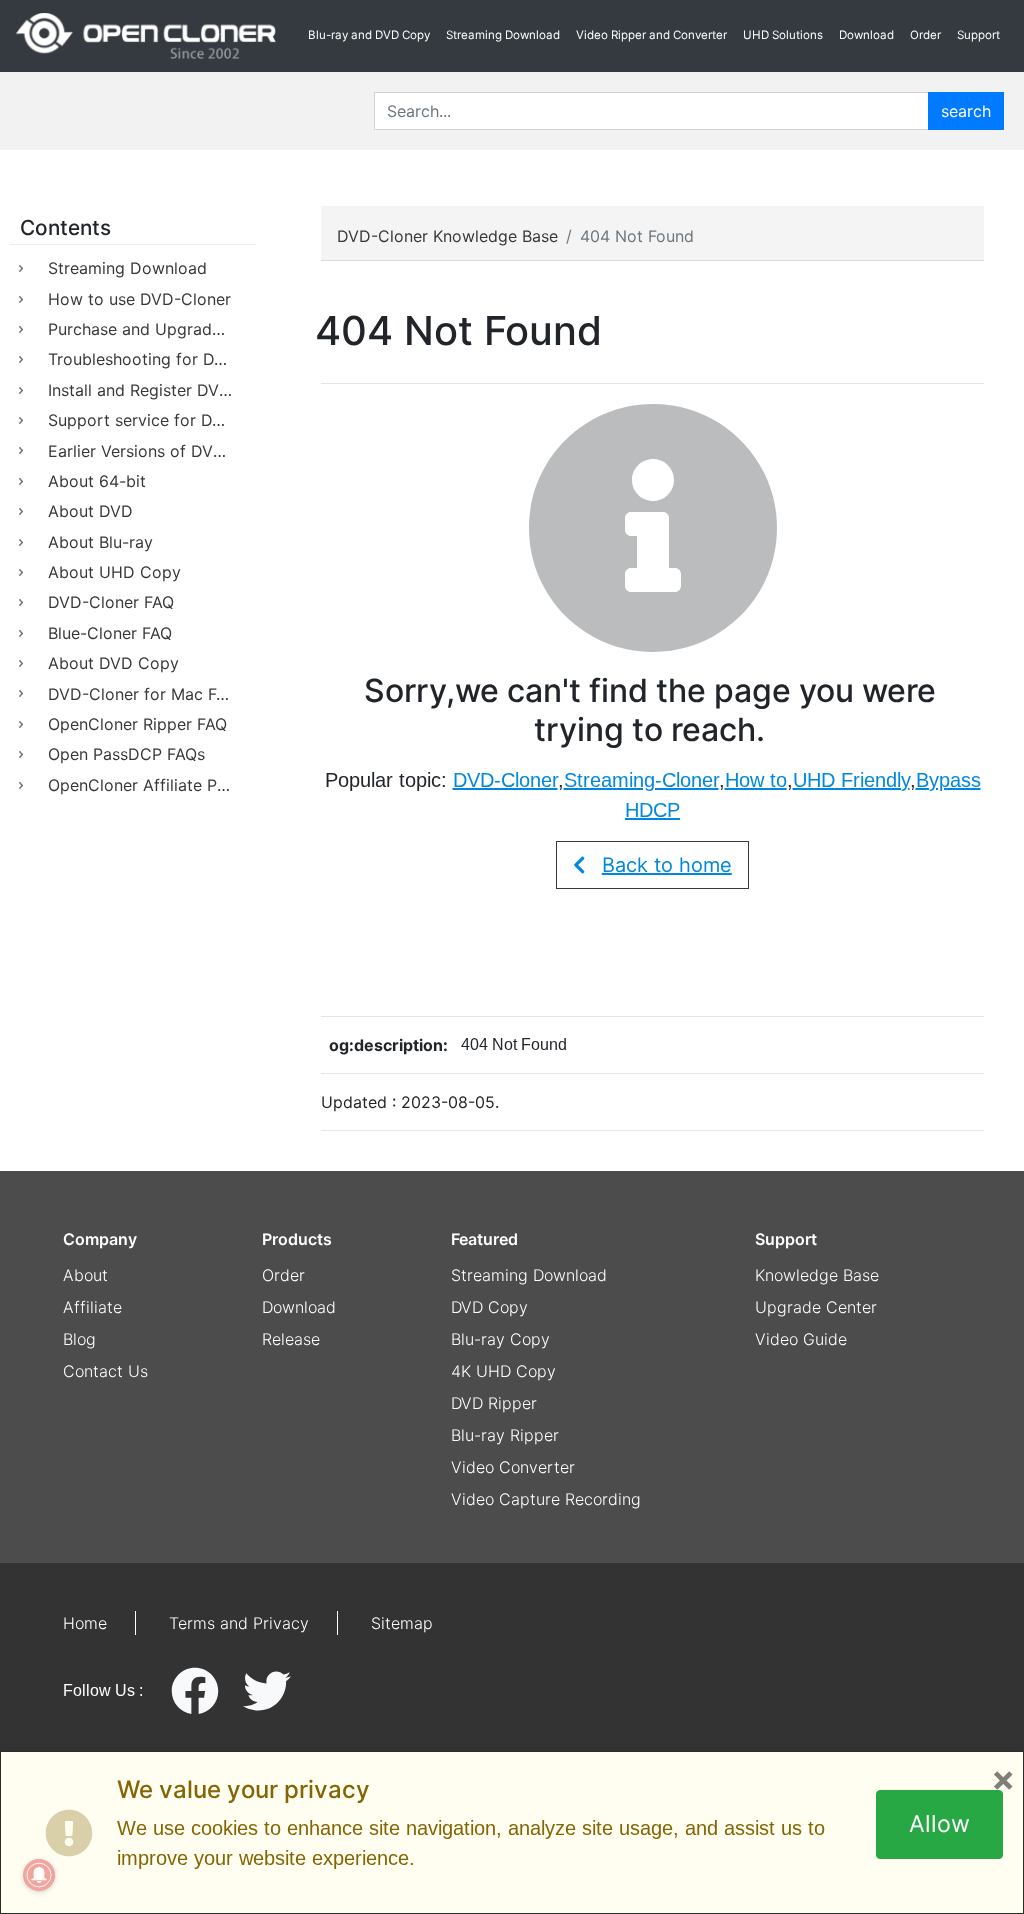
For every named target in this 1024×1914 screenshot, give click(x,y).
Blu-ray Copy (500, 1339)
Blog (79, 1339)
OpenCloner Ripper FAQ (137, 724)
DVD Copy (489, 1307)
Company (100, 1239)
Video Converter (513, 1467)
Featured (484, 1239)
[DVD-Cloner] (146, 36)
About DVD (90, 511)
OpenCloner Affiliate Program (152, 785)
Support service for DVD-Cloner (152, 420)
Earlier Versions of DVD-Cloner (152, 451)
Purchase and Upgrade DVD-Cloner (152, 329)
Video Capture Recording (546, 1499)
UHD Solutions (783, 35)
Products (297, 1239)
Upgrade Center (816, 1307)
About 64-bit (97, 481)
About (85, 1275)
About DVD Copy (113, 663)
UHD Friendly (851, 780)
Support (978, 35)
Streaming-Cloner (641, 780)
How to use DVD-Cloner (139, 299)
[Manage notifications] (39, 1875)
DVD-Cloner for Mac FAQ (143, 694)
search (966, 111)
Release (291, 1339)
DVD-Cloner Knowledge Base (447, 236)
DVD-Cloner (505, 780)
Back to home (667, 865)
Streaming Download (503, 35)
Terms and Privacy (239, 1623)
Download (866, 35)
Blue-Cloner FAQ (110, 633)
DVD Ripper (494, 1403)
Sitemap (402, 1623)
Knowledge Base (817, 1275)
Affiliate (92, 1307)
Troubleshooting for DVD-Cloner (152, 359)
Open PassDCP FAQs (126, 754)
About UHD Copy (114, 572)
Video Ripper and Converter (651, 35)
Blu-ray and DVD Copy (369, 35)
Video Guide (801, 1339)
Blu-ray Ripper (505, 1435)
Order (925, 35)
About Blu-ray (100, 542)
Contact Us (105, 1371)
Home (85, 1623)
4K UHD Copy (503, 1371)
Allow (939, 1824)
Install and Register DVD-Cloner (152, 390)
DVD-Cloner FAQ (111, 602)
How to (756, 780)
